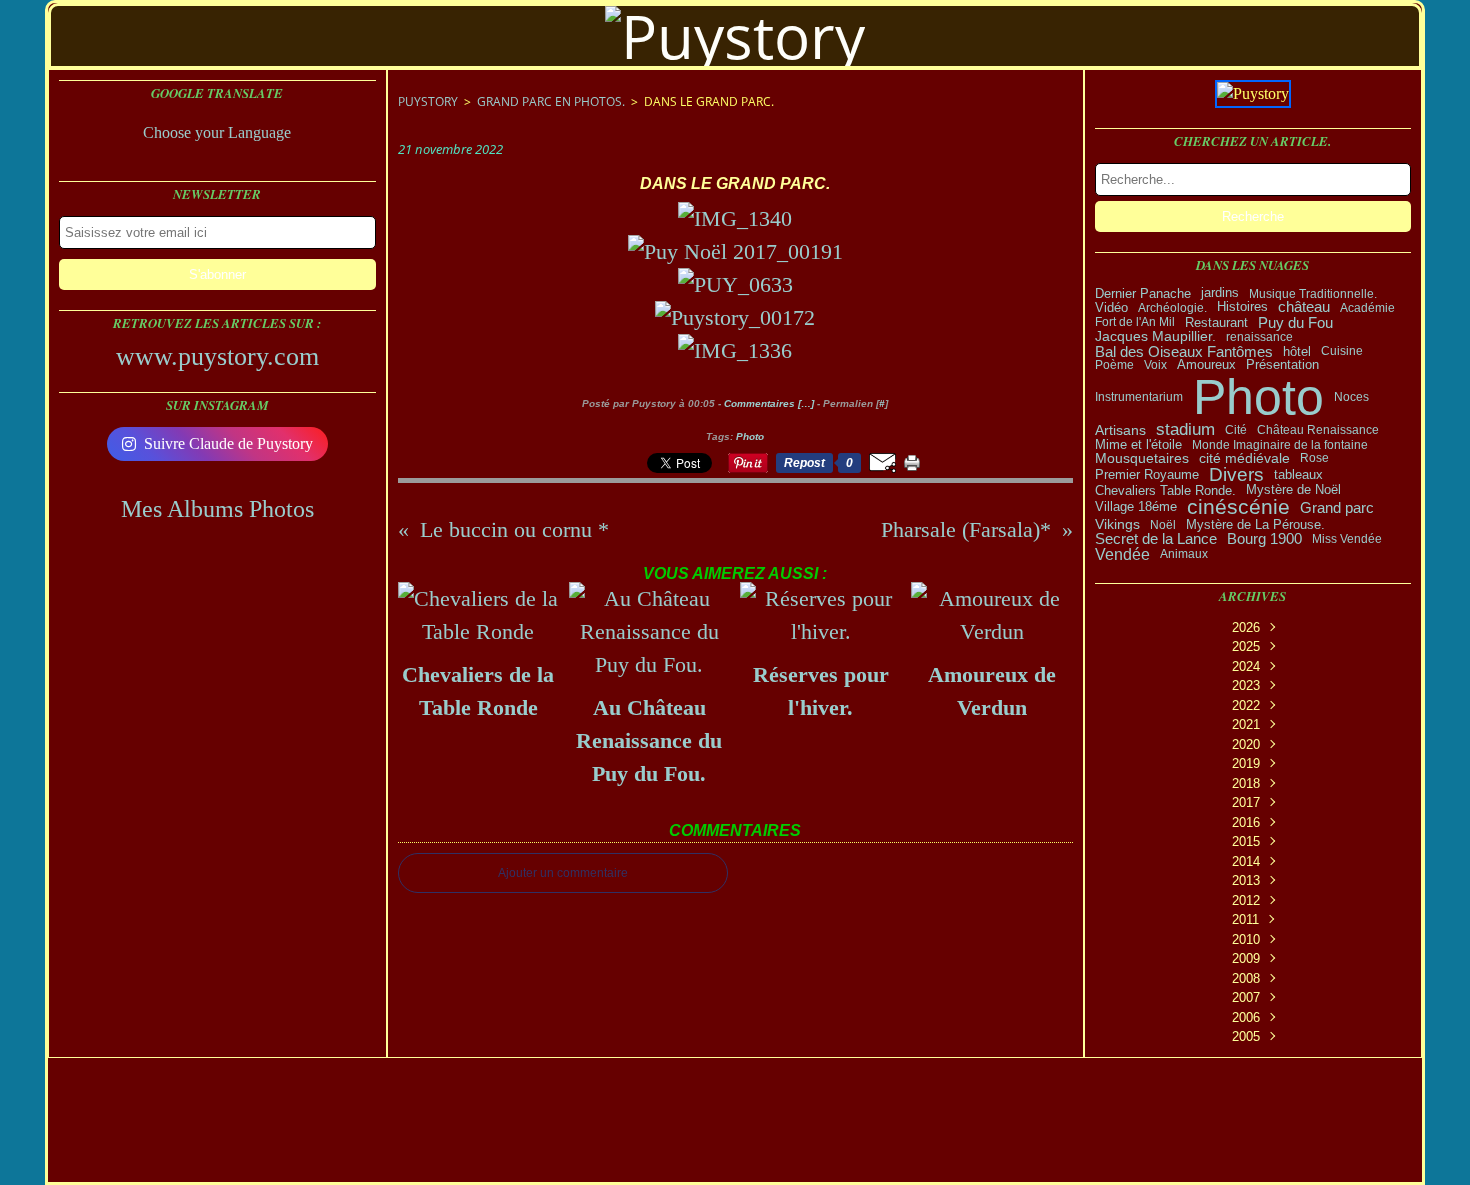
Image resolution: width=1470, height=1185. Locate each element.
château (1304, 307)
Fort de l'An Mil (1135, 322)
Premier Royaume (1147, 474)
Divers (1236, 474)
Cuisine (1342, 351)
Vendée (1122, 554)
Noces (1351, 397)
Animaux (1184, 554)
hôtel (1297, 351)
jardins (1220, 293)
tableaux (1298, 474)
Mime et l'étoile (1138, 445)
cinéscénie (1238, 507)
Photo (1258, 397)
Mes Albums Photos (217, 509)
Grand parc (1337, 507)
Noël (1163, 525)
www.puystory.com (217, 356)
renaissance (1259, 337)
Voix (1155, 365)
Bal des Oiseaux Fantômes (1184, 351)
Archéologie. (1172, 308)
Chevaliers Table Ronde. (1165, 491)
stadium (1185, 430)
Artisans (1120, 430)
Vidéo (1111, 307)
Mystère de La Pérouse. (1255, 524)
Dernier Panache (1143, 293)
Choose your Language (217, 132)
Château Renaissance (1318, 430)
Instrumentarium (1139, 397)
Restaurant (1216, 322)
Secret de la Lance (1156, 539)
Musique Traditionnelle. (1313, 294)
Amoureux (1206, 365)
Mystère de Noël (1293, 490)
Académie (1367, 308)
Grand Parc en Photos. (551, 101)
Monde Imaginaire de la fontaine (1280, 445)
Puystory (428, 101)
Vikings (1117, 525)
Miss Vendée (1347, 539)
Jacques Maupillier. (1155, 337)
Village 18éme (1136, 507)
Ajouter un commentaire (563, 873)
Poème (1114, 365)
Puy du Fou (1295, 322)
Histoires (1242, 307)
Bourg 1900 (1264, 539)
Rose (1314, 458)
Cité (1236, 430)
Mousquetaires (1142, 459)
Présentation (1282, 365)
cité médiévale (1244, 459)
